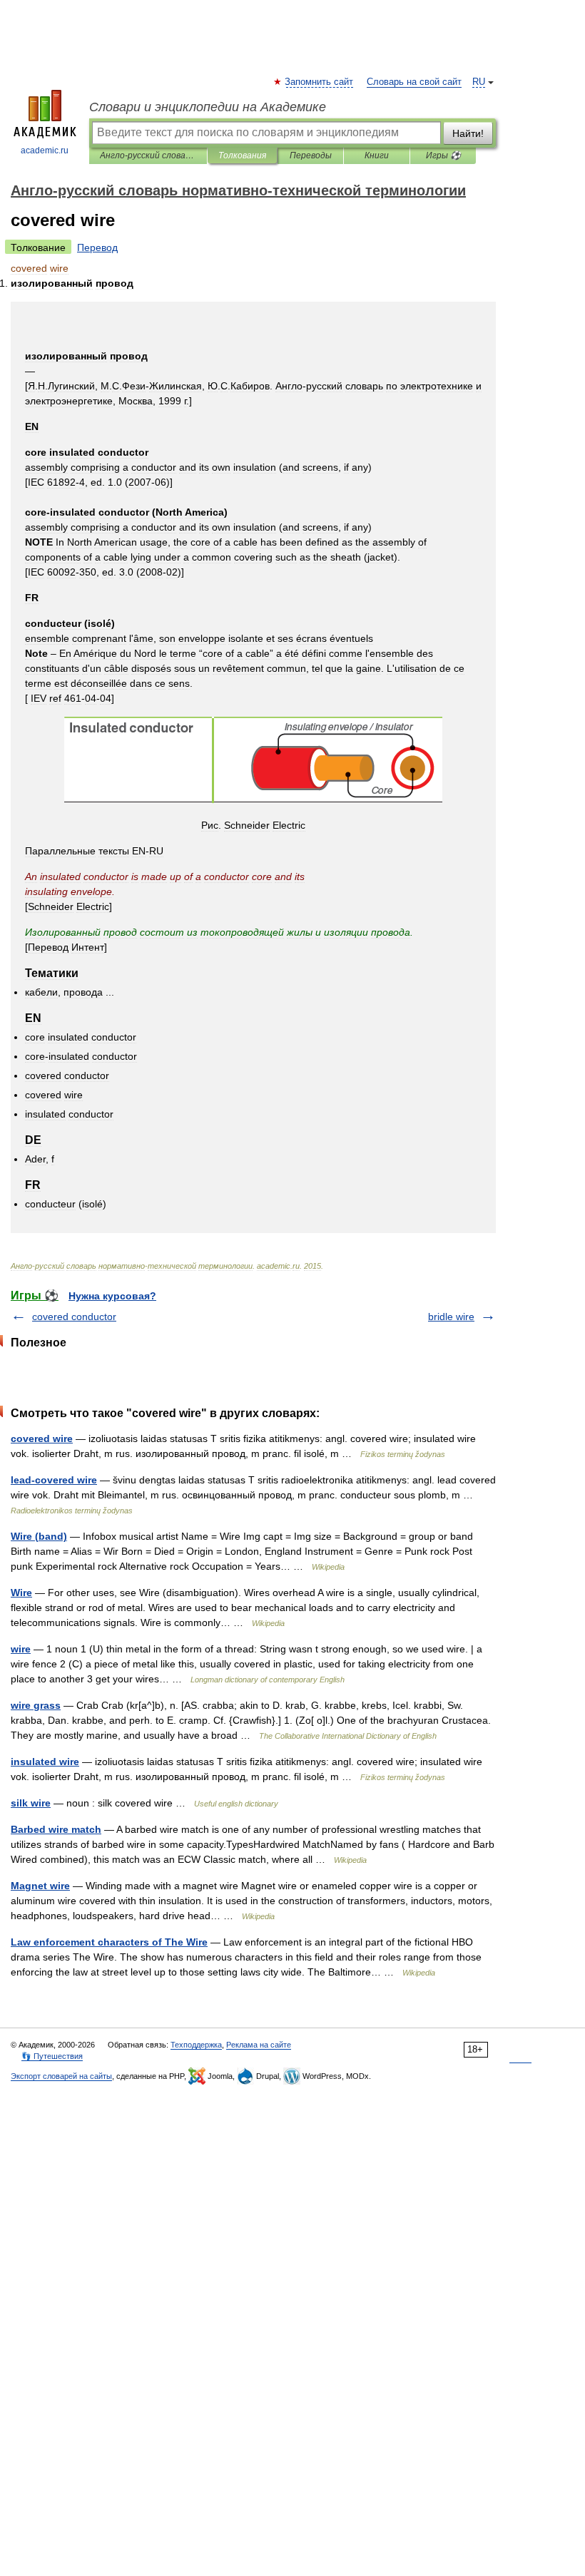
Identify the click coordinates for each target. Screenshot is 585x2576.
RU (479, 82)
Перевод (97, 247)
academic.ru (45, 150)
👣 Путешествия (52, 2056)
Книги (377, 155)
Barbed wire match (56, 1829)
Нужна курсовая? (112, 1296)
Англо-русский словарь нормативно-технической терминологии (148, 155)
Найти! (468, 133)
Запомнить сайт (320, 82)
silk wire (31, 1803)
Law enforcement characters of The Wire (109, 1942)
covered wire (42, 1438)
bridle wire (451, 1317)
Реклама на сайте (259, 2045)
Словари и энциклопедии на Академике (208, 107)
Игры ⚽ (443, 155)
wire (21, 1649)
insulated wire (45, 1762)
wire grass (36, 1705)
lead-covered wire (54, 1480)
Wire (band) (39, 1536)
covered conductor (74, 1317)
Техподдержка (196, 2045)
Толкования (242, 155)
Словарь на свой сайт (414, 82)
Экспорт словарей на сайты (61, 2076)
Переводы (311, 155)
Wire (21, 1593)
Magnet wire (40, 1886)
